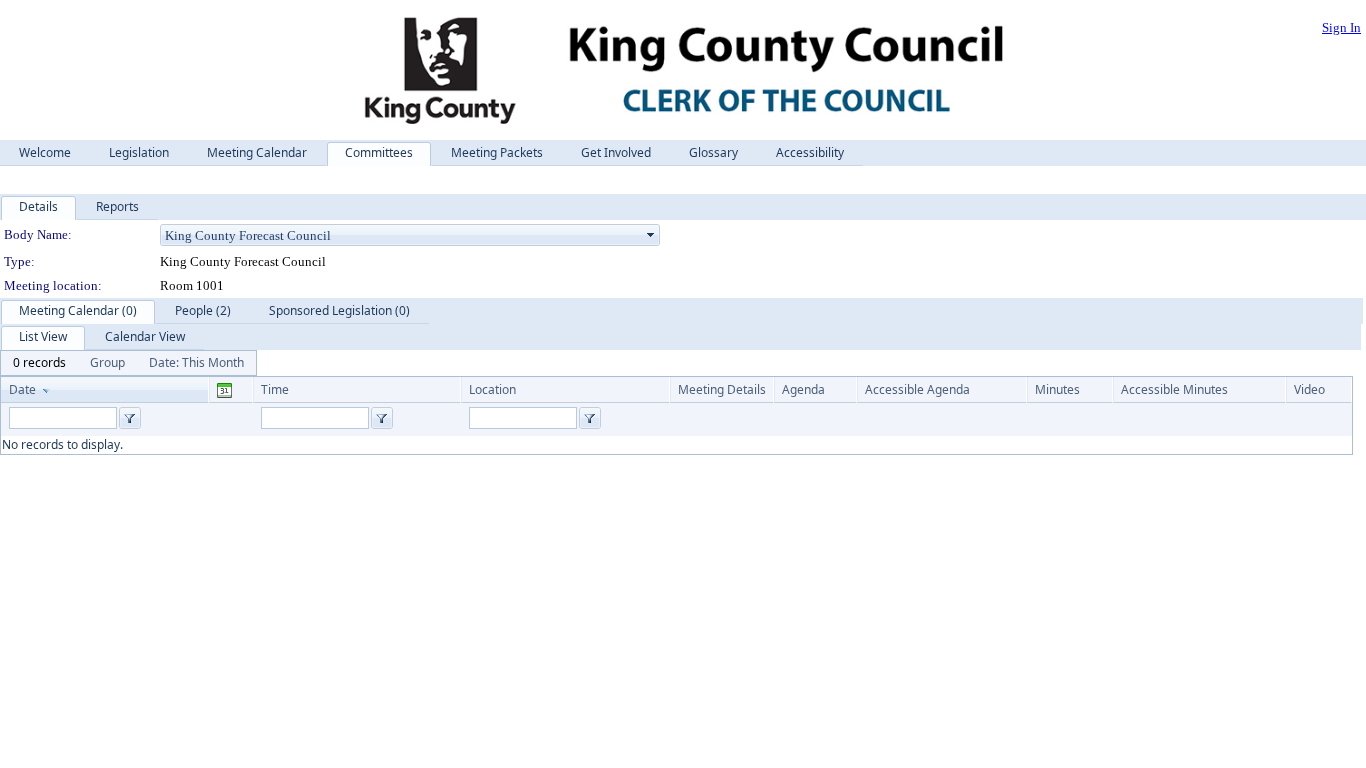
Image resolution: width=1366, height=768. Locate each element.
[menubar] (128, 363)
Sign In (1341, 27)
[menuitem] (39, 363)
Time (275, 389)
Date (22, 389)
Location (492, 389)
